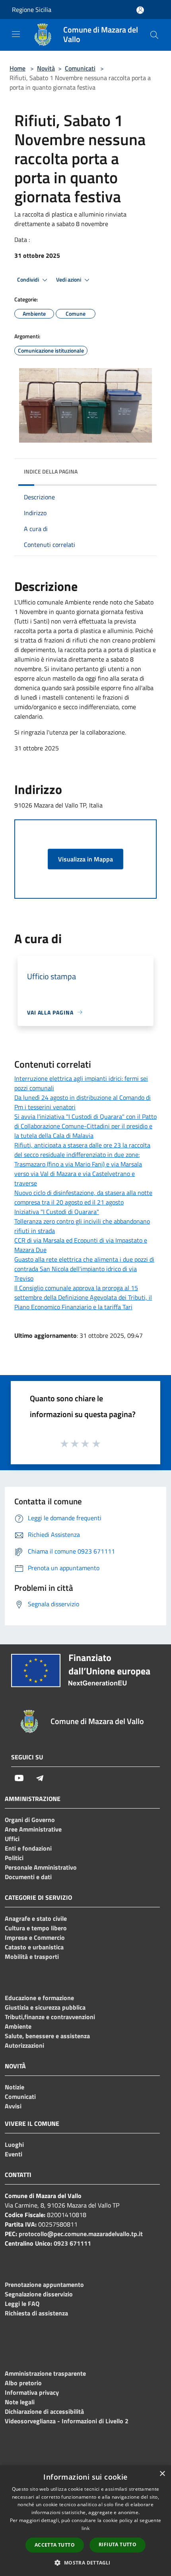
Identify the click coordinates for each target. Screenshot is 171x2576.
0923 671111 (72, 2243)
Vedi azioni (69, 280)
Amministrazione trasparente (45, 2373)
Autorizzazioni (24, 2045)
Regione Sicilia (32, 10)
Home (17, 68)
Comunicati (80, 68)
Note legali (20, 2402)
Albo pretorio (23, 2383)
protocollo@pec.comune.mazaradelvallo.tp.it (81, 2234)
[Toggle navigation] (16, 34)
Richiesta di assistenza (36, 2313)
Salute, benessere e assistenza (47, 2036)
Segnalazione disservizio (39, 2294)
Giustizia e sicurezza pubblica (45, 2007)
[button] (85, 2563)
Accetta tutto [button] (55, 2545)
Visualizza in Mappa (85, 859)
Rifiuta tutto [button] (118, 2544)
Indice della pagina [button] (51, 471)
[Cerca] (154, 35)
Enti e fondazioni (28, 1848)
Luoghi (14, 2144)
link (85, 2528)
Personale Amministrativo (41, 1867)
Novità (46, 68)
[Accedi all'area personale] (140, 10)
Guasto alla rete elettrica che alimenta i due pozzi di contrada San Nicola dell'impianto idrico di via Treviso (84, 1269)
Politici (14, 1858)
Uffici (12, 1839)
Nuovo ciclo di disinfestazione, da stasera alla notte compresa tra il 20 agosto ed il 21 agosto (83, 1197)
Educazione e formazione (39, 1998)
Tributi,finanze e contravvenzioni (50, 2017)
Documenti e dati (28, 1877)
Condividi (29, 280)
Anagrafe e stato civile (36, 1918)
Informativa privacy (32, 2392)
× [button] (162, 2474)
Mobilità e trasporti (32, 1956)
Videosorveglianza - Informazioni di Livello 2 (67, 2421)
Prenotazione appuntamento (44, 2284)
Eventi (14, 2154)
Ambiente (18, 2026)
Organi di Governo (30, 1820)
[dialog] (85, 2521)
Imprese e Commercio (35, 1937)
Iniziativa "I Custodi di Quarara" (57, 1212)
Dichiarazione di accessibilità (44, 2411)
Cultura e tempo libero (36, 1928)
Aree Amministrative (33, 1829)
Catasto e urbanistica (34, 1947)
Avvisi (13, 2106)
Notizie (15, 2087)
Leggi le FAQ (22, 2304)
